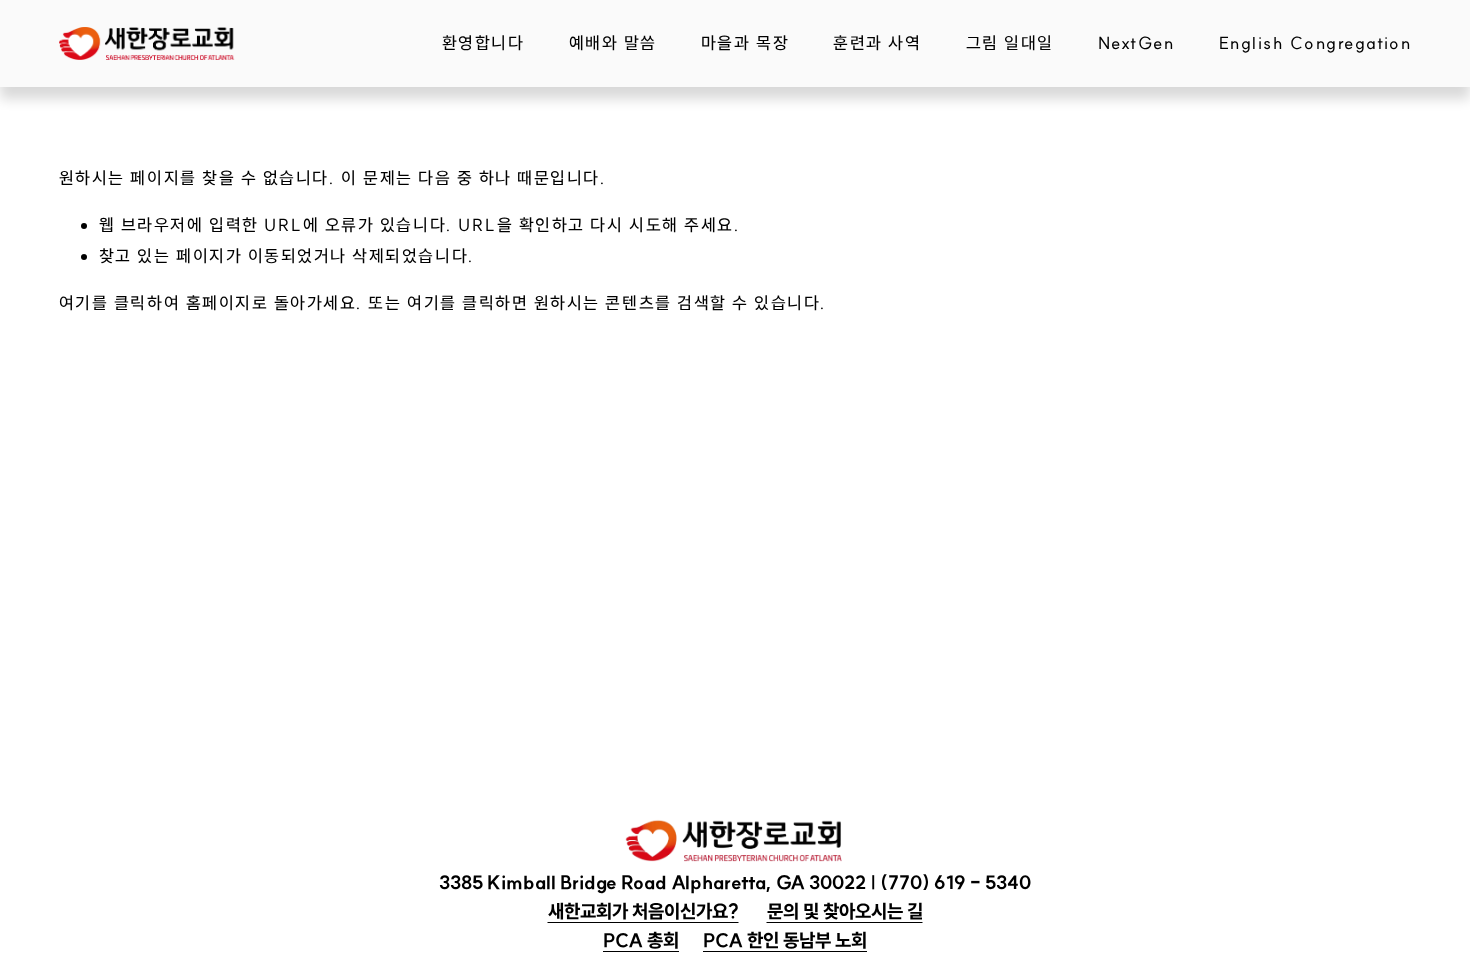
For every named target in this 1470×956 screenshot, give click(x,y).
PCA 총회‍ (641, 940)
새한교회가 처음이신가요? (643, 911)
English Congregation (1315, 42)
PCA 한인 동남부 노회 (785, 940)
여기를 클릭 (103, 302)
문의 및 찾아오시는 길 (845, 911)
